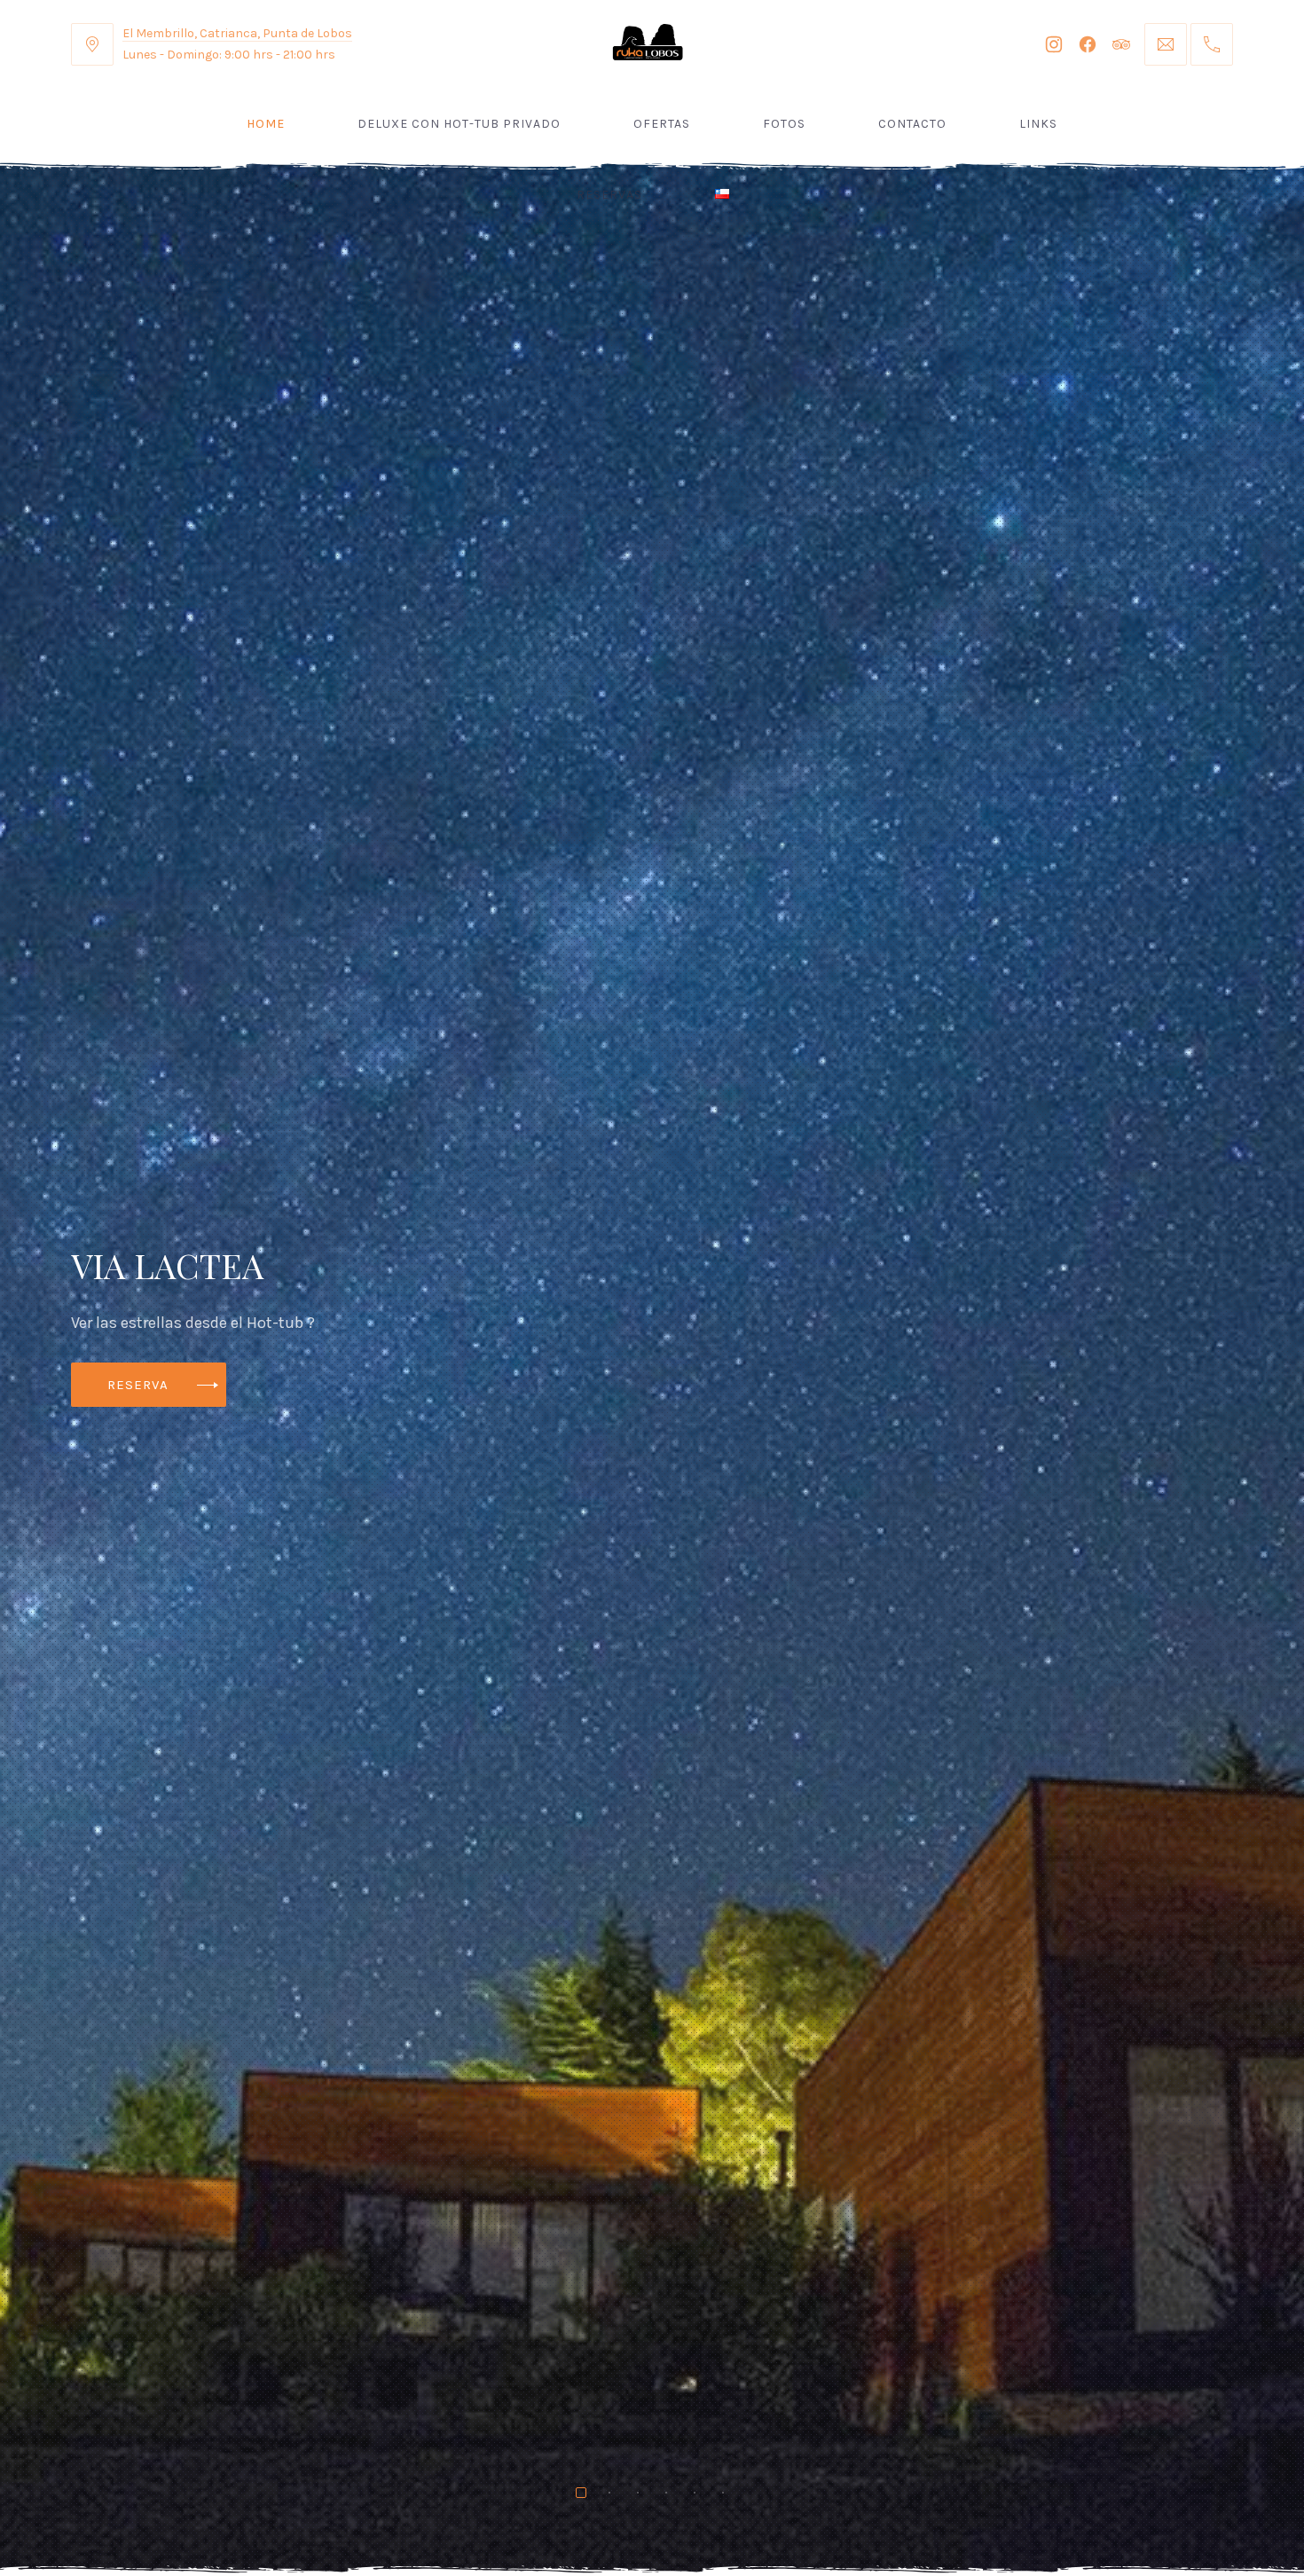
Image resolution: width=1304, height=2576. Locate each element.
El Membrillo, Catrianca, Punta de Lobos (237, 33)
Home (266, 124)
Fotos (784, 124)
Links (1038, 124)
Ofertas (662, 124)
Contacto (912, 124)
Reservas (609, 195)
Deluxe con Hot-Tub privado (459, 124)
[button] (18, 1417)
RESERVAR (142, 1385)
